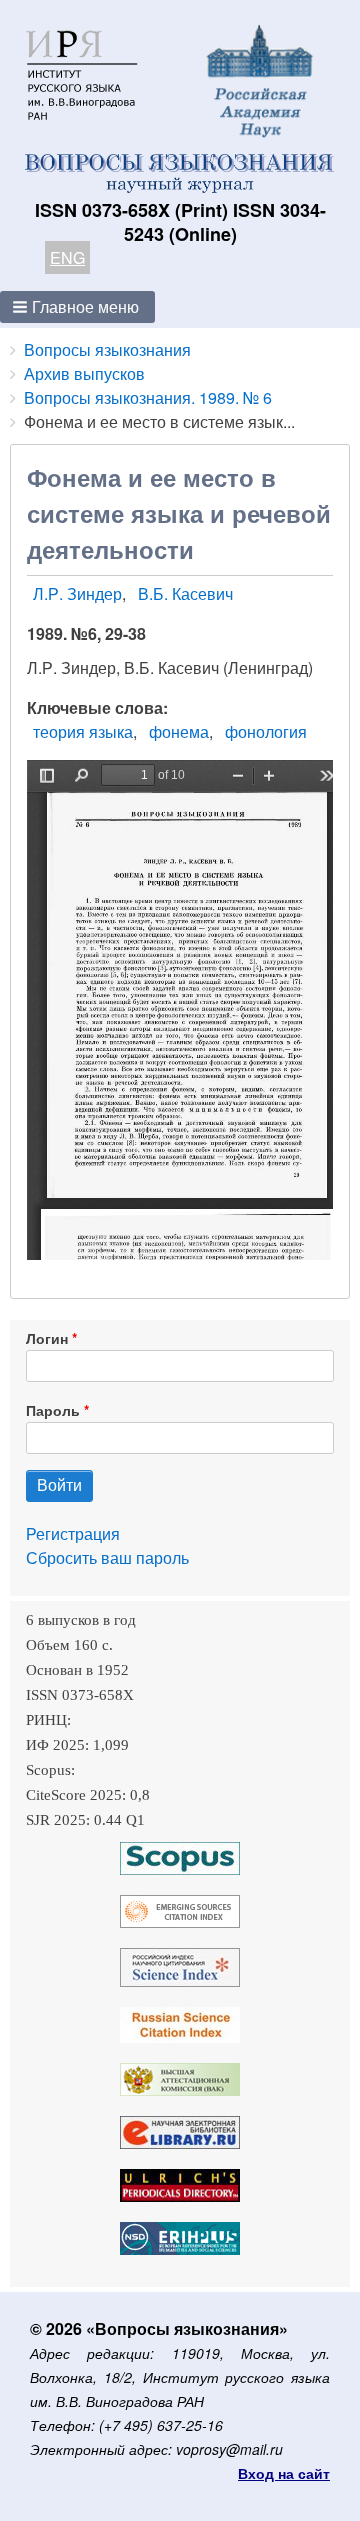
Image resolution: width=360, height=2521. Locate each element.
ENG (67, 257)
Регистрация (73, 1533)
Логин (47, 1338)
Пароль (53, 1410)
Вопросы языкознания (107, 349)
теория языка (83, 731)
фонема (179, 731)
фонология (266, 731)
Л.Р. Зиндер (77, 593)
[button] (77, 307)
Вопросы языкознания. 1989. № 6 (148, 397)
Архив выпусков (84, 373)
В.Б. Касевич (185, 593)
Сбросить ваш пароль (107, 1557)
